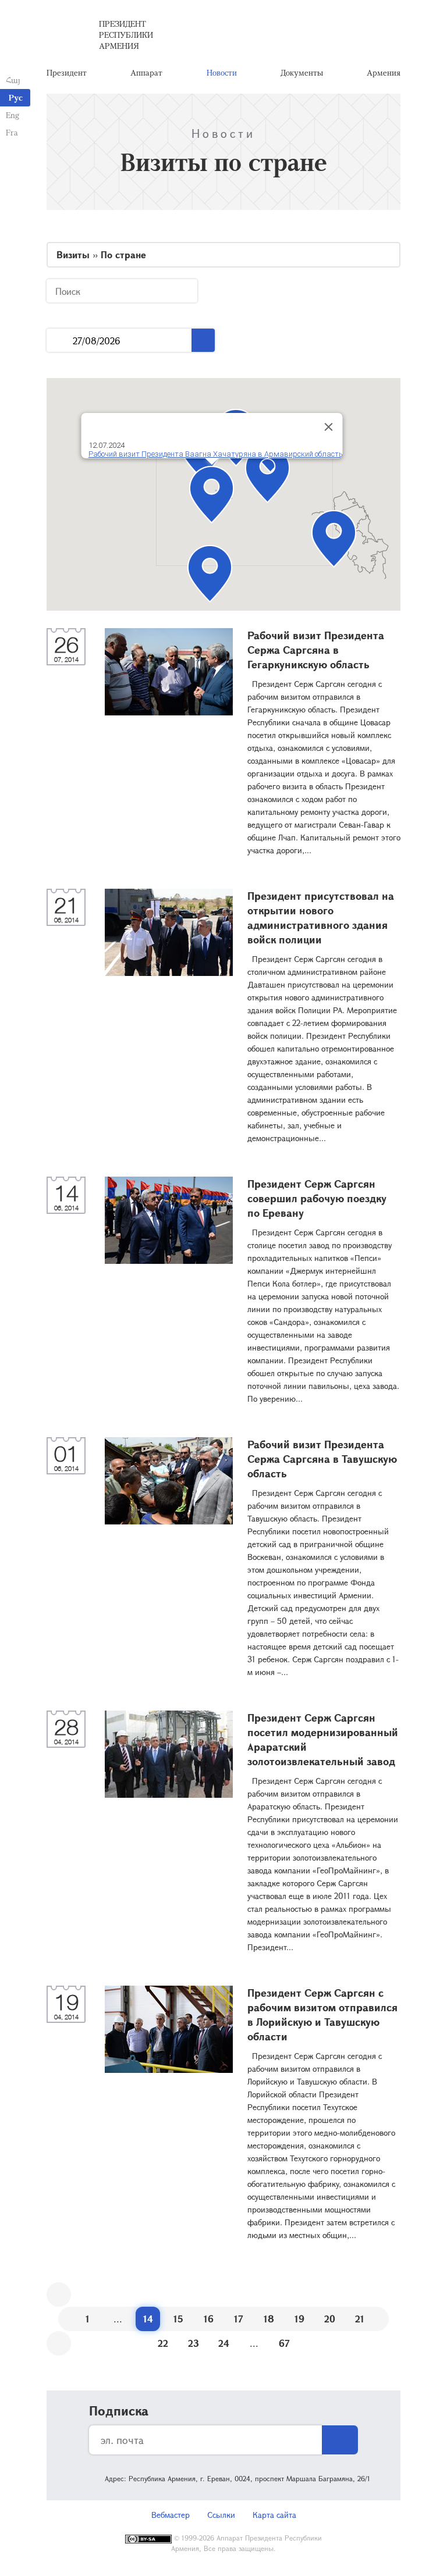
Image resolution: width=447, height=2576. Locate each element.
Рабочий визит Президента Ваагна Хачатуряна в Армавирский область (216, 454)
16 (209, 2319)
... (60, 341)
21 (360, 2319)
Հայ (13, 80)
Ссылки (221, 2515)
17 (239, 2319)
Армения (384, 72)
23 (194, 2343)
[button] (267, 474)
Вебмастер (171, 2515)
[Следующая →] (59, 2343)
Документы (302, 72)
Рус (16, 97)
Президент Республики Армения (126, 35)
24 (224, 2343)
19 (299, 2319)
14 (148, 2319)
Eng (13, 115)
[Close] (329, 427)
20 (330, 2319)
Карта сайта (274, 2515)
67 (284, 2343)
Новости (222, 72)
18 (269, 2319)
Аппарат (146, 72)
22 (163, 2343)
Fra (12, 132)
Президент (67, 72)
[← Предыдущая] (59, 2294)
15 (178, 2319)
